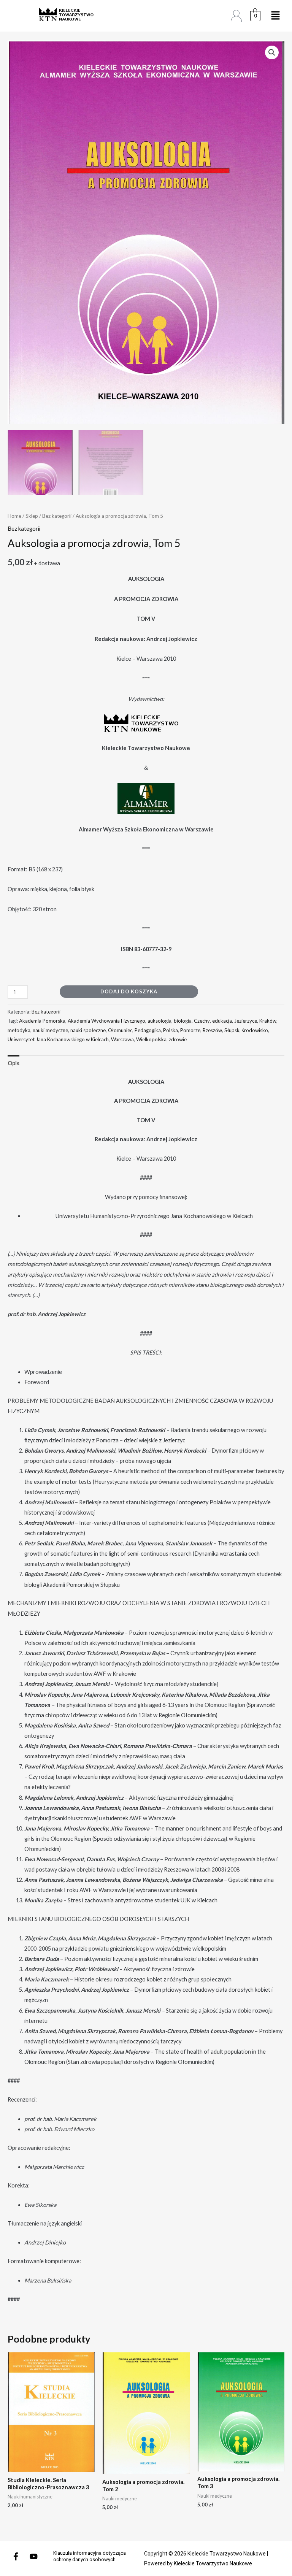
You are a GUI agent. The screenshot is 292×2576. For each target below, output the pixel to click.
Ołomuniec (120, 1030)
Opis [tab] (13, 1063)
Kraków (268, 1021)
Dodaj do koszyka (129, 991)
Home (14, 516)
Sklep (32, 516)
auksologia (159, 1021)
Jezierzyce (246, 1021)
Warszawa (122, 1039)
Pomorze (190, 1030)
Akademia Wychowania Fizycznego (106, 1021)
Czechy (202, 1021)
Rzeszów (212, 1030)
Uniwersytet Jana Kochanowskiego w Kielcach (58, 1039)
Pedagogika (148, 1030)
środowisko (255, 1030)
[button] (272, 52)
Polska (171, 1030)
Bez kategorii (57, 516)
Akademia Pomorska (42, 1021)
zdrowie (178, 1039)
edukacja (222, 1021)
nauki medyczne (50, 1030)
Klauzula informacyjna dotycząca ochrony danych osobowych (90, 2556)
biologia (183, 1021)
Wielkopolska (151, 1039)
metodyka (19, 1030)
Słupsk (232, 1030)
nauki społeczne (88, 1030)
